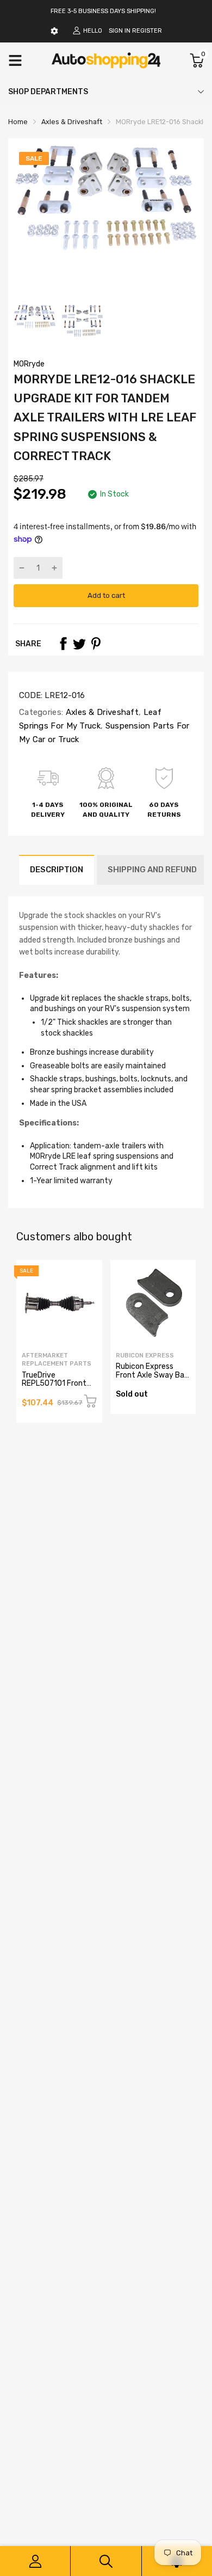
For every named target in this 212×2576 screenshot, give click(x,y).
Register (147, 31)
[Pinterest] (96, 644)
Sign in (120, 31)
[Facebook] (63, 644)
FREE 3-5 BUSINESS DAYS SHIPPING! (103, 11)
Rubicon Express (145, 1356)
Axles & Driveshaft (101, 712)
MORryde (29, 364)
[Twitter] (79, 644)
